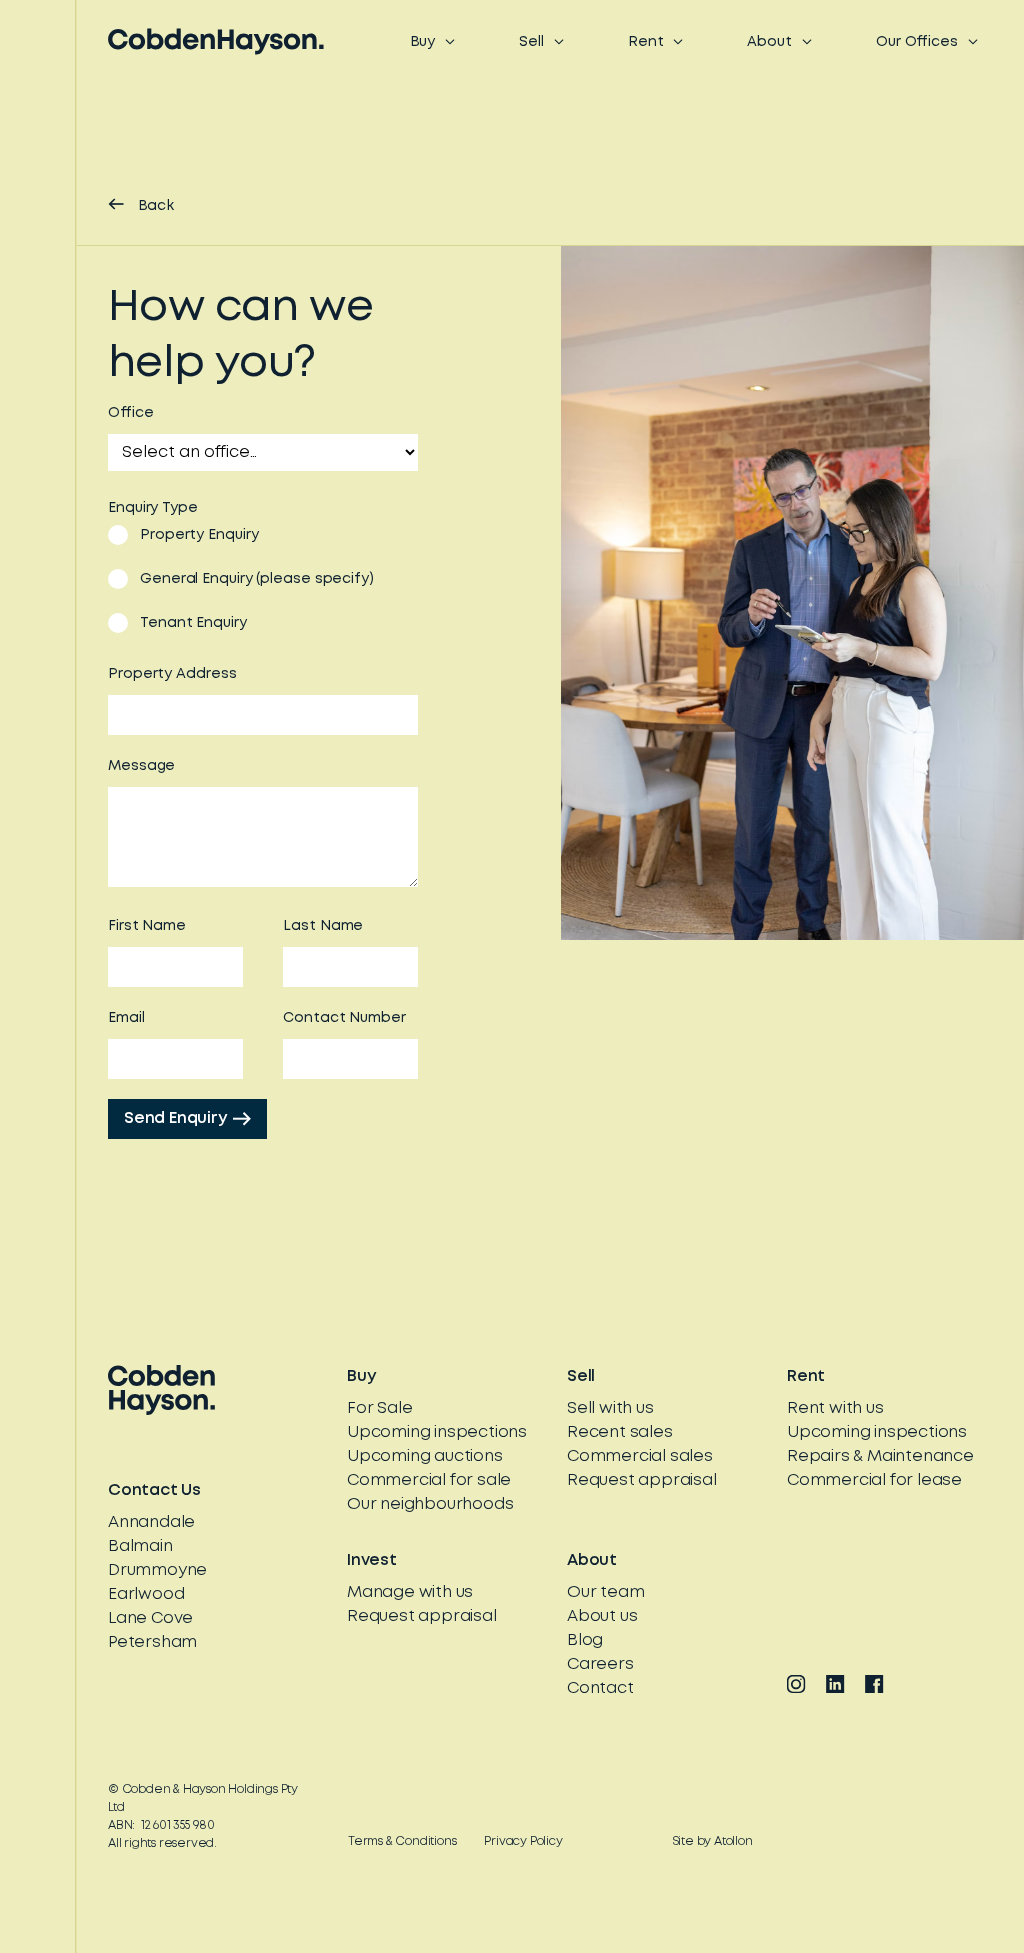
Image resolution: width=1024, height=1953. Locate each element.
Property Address (172, 674)
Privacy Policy (523, 1841)
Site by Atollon (713, 1841)
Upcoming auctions (425, 1456)
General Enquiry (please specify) (257, 579)
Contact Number (344, 1018)
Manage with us (410, 1592)
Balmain (140, 1546)
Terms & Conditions (402, 1841)
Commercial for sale (429, 1480)
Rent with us (835, 1408)
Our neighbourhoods (430, 1504)
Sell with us (610, 1408)
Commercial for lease (874, 1480)
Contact (600, 1688)
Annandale (151, 1522)
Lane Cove (150, 1618)
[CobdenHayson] (216, 41)
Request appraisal (642, 1480)
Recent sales (620, 1432)
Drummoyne (157, 1570)
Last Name (323, 926)
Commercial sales (640, 1456)
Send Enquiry (175, 1118)
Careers (600, 1664)
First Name (147, 926)
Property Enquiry (199, 535)
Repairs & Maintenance (880, 1456)
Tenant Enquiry (193, 623)
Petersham (152, 1642)
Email (126, 1018)
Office (131, 413)
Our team (605, 1592)
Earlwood (146, 1594)
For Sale (379, 1408)
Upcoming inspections (437, 1432)
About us (602, 1616)
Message (141, 766)
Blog (585, 1640)
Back (156, 206)
